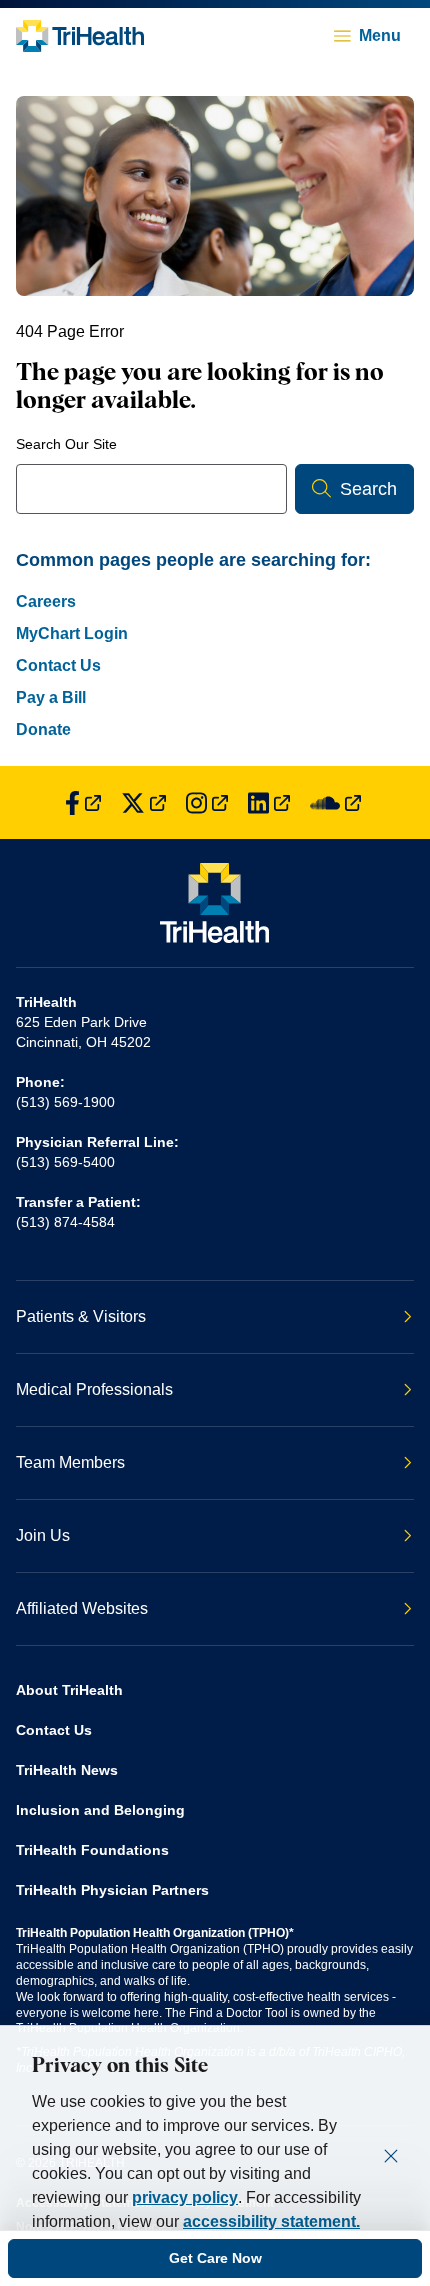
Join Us (43, 1535)
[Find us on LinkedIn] (269, 802)
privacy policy (185, 2197)
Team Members (70, 1462)
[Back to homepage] (80, 36)
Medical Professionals (94, 1389)
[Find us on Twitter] (143, 802)
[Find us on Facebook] (83, 802)
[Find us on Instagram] (207, 802)
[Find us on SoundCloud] (335, 802)
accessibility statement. (271, 2221)
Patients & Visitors (81, 1316)
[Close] (391, 2156)
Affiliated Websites (82, 1608)
